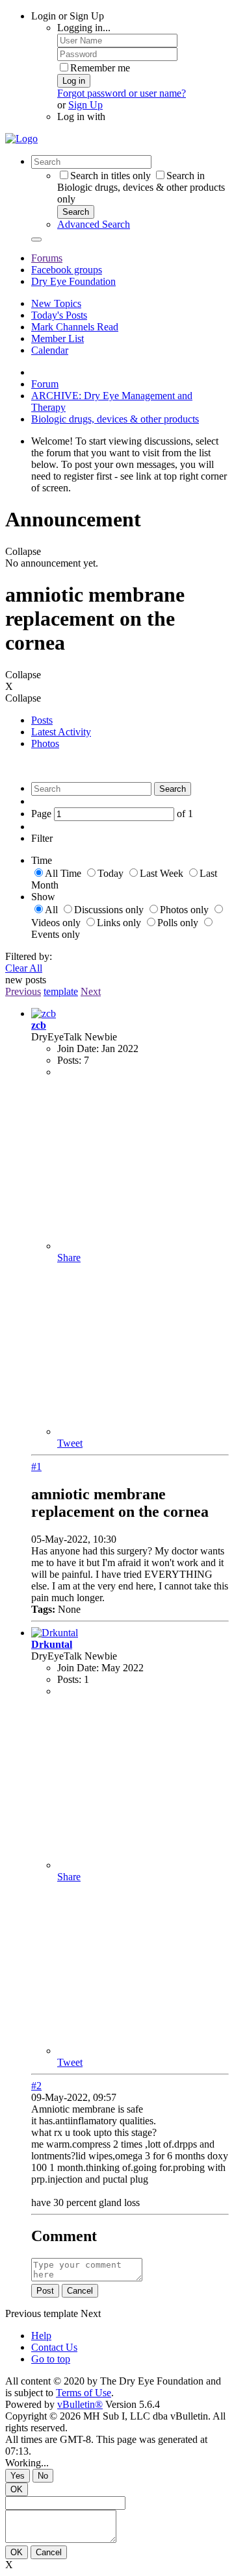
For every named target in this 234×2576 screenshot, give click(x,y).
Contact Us (54, 2347)
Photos (45, 743)
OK (17, 2489)
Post (45, 2291)
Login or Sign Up (68, 16)
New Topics (56, 303)
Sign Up (85, 105)
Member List (58, 338)
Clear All (24, 968)
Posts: (69, 1060)
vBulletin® (80, 2404)
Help (41, 2336)
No (43, 2476)
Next (91, 991)
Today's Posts (59, 315)
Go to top (51, 2359)
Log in (74, 81)
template (61, 991)
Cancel (80, 2291)
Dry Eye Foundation (73, 281)
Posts (42, 720)
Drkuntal (52, 1644)
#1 (36, 1466)
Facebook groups (67, 270)
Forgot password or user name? (122, 93)
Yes (18, 2476)
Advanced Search (94, 224)
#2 (36, 2086)
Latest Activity (61, 732)
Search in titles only (110, 176)
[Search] (36, 239)
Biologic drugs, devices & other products (115, 419)
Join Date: (78, 1049)
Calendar (50, 350)
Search (76, 212)
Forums (47, 258)
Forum (45, 384)
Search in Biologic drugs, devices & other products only (141, 187)
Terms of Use (84, 2393)
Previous (23, 991)
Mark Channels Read (75, 327)
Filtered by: (29, 956)
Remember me (100, 68)
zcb (39, 1025)
